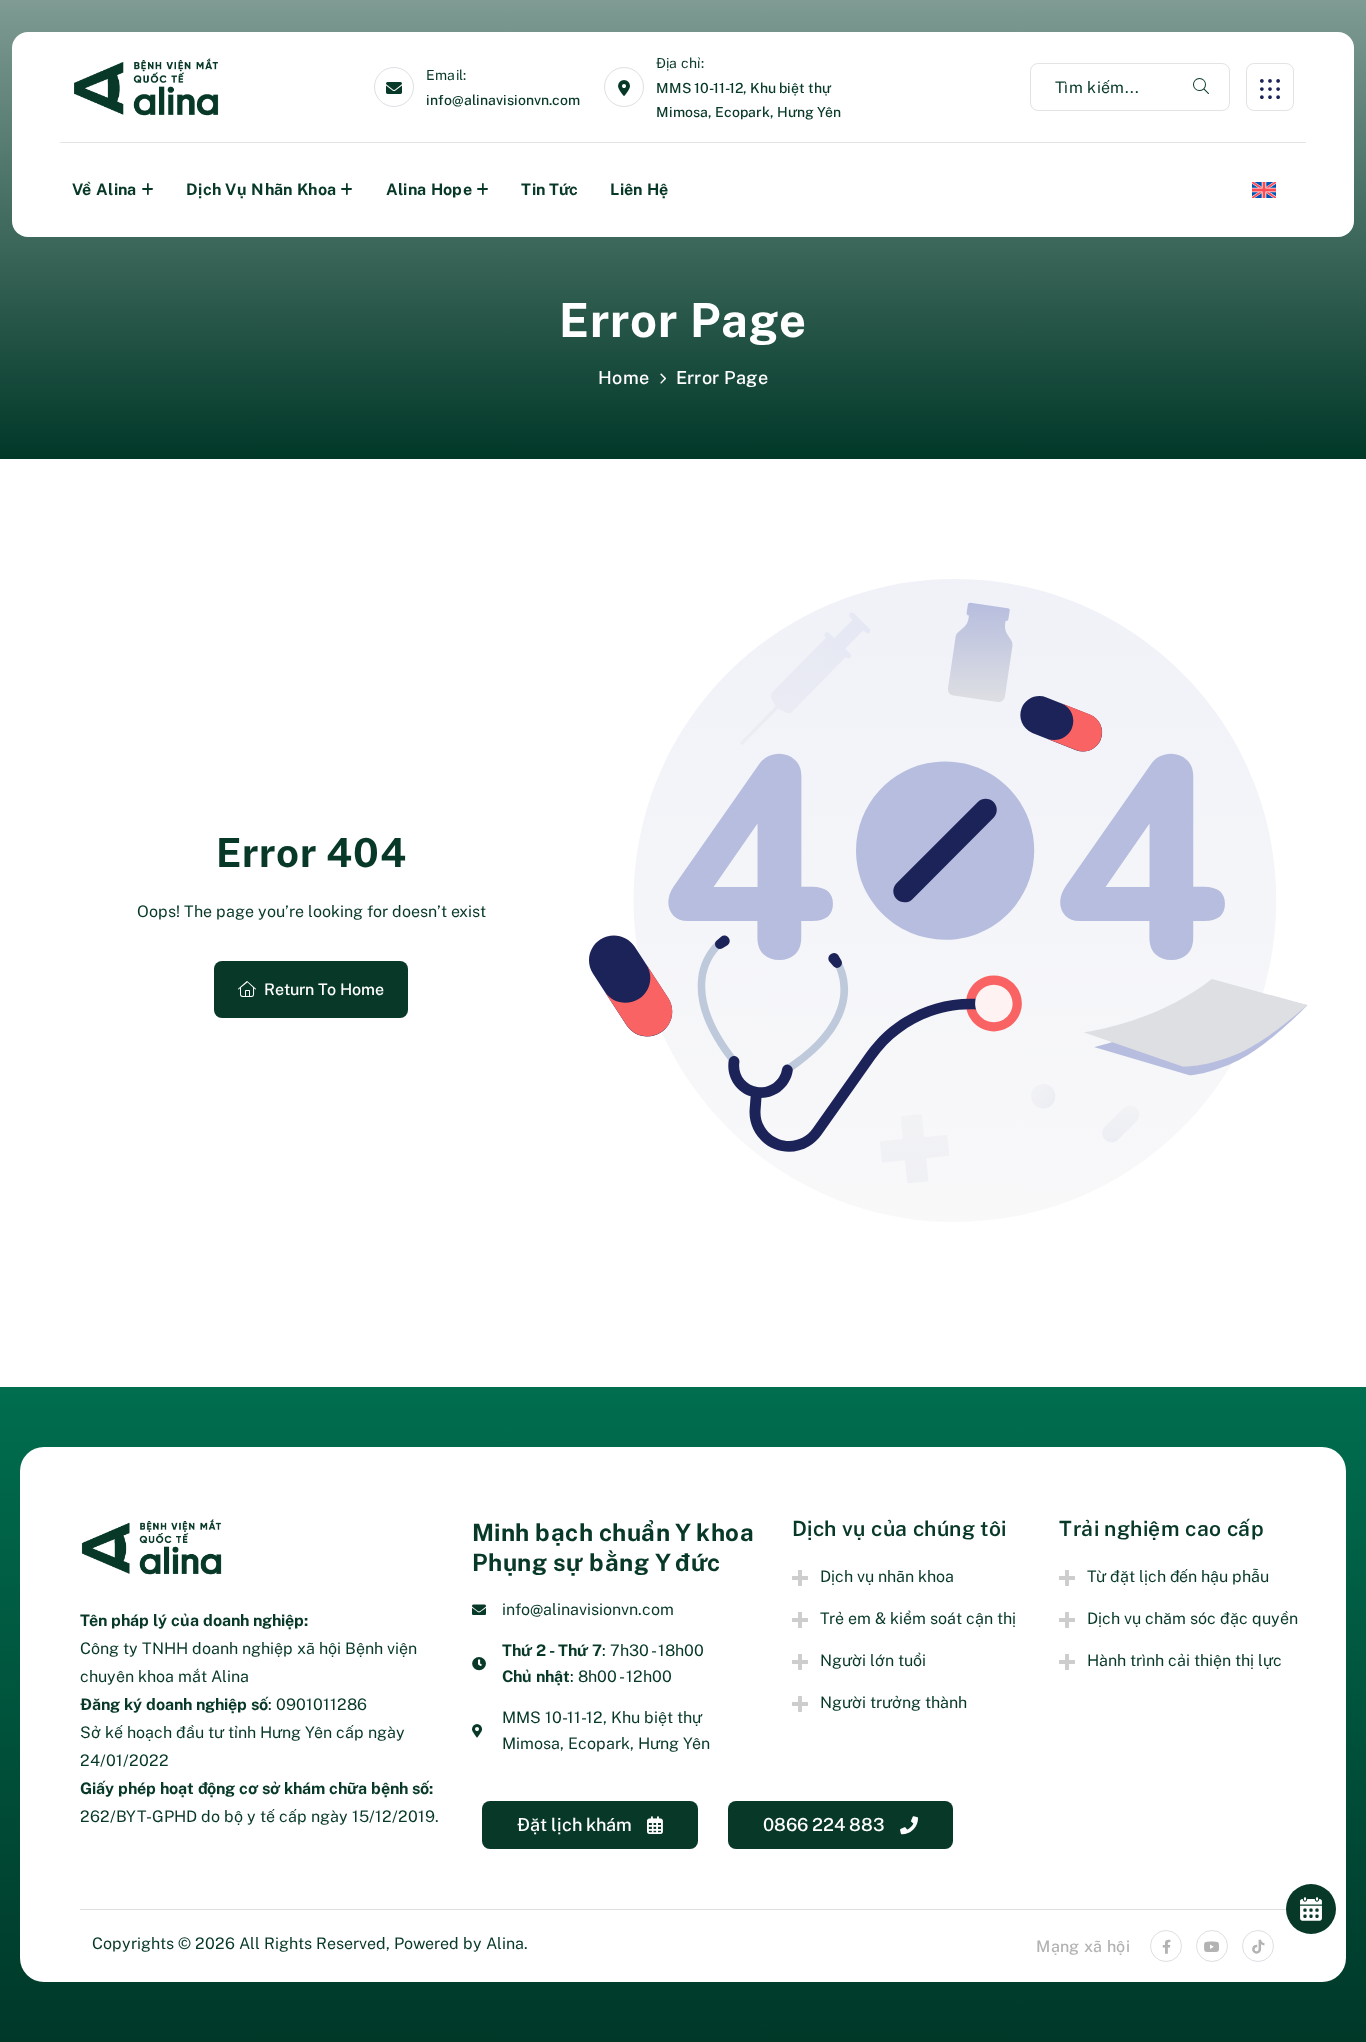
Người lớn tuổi (873, 1660)
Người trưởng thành (893, 1702)
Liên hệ (639, 189)
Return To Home (324, 989)
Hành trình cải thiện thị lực (1184, 1660)
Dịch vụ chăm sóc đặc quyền (1192, 1618)
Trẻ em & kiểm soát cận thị (918, 1618)
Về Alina (104, 189)
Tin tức (549, 189)
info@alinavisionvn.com (503, 100)
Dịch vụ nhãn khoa (261, 189)
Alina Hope (429, 189)
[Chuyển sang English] (1264, 190)
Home (623, 377)
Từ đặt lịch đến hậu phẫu (1178, 1576)
